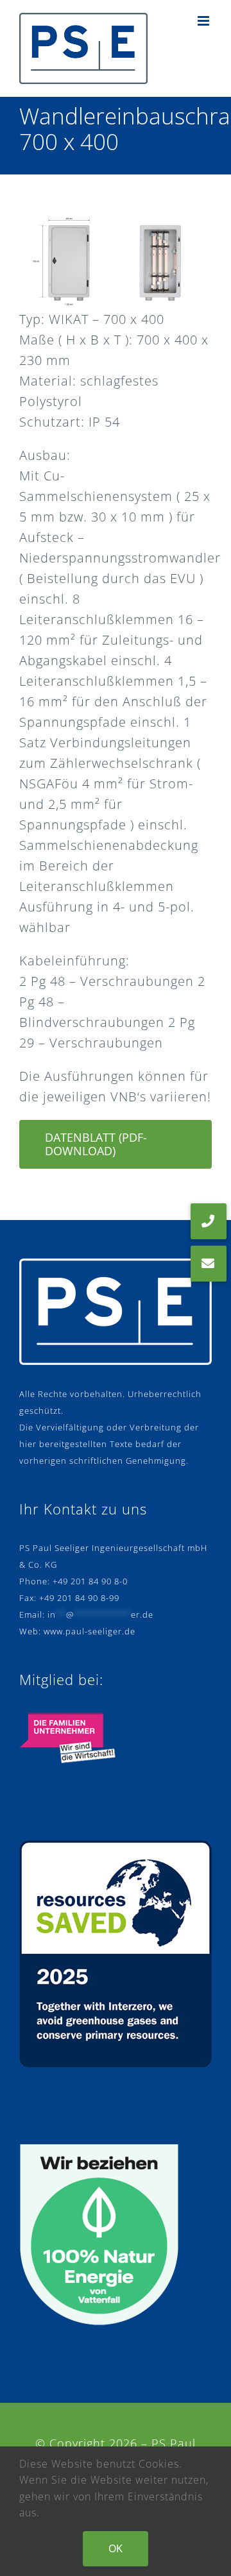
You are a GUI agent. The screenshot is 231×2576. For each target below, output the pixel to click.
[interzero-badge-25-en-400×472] (116, 1846)
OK (116, 2548)
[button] (209, 1264)
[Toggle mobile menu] (205, 21)
